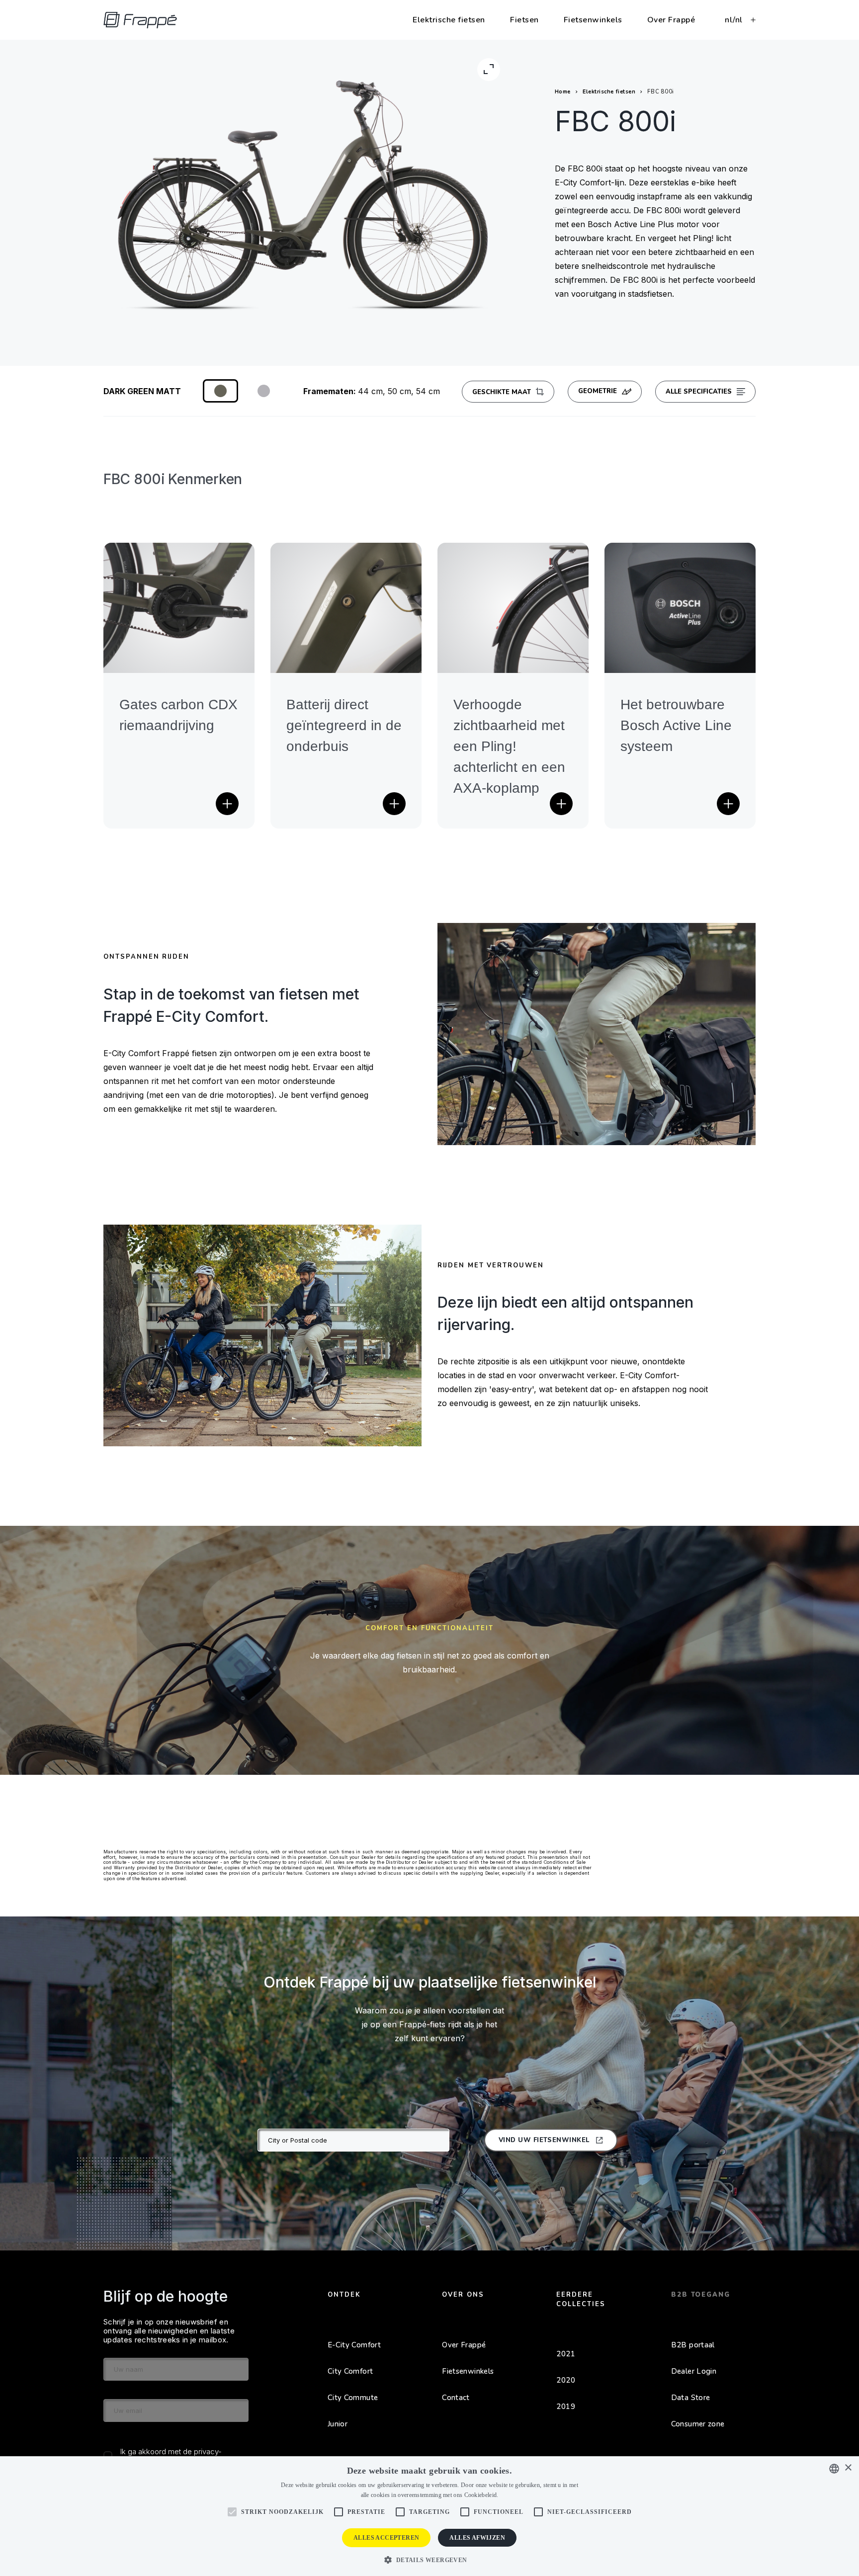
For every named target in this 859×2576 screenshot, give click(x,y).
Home (563, 92)
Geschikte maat (502, 392)
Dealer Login (694, 2371)
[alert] (429, 2516)
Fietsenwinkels (593, 20)
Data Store (691, 2398)
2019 (566, 2407)
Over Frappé (671, 20)
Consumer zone (698, 2424)
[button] (429, 2559)
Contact (456, 2398)
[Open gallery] (489, 70)
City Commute (353, 2398)
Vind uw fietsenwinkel (544, 2140)
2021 (566, 2354)
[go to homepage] (140, 20)
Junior (338, 2424)
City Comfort (350, 2371)
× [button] (848, 2468)
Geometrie (598, 391)
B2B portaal (693, 2345)
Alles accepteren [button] (386, 2538)
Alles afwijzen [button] (477, 2538)
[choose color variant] (220, 391)
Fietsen (524, 20)
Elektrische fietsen (449, 20)
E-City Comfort (354, 2345)
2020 (566, 2380)
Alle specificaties (699, 392)
